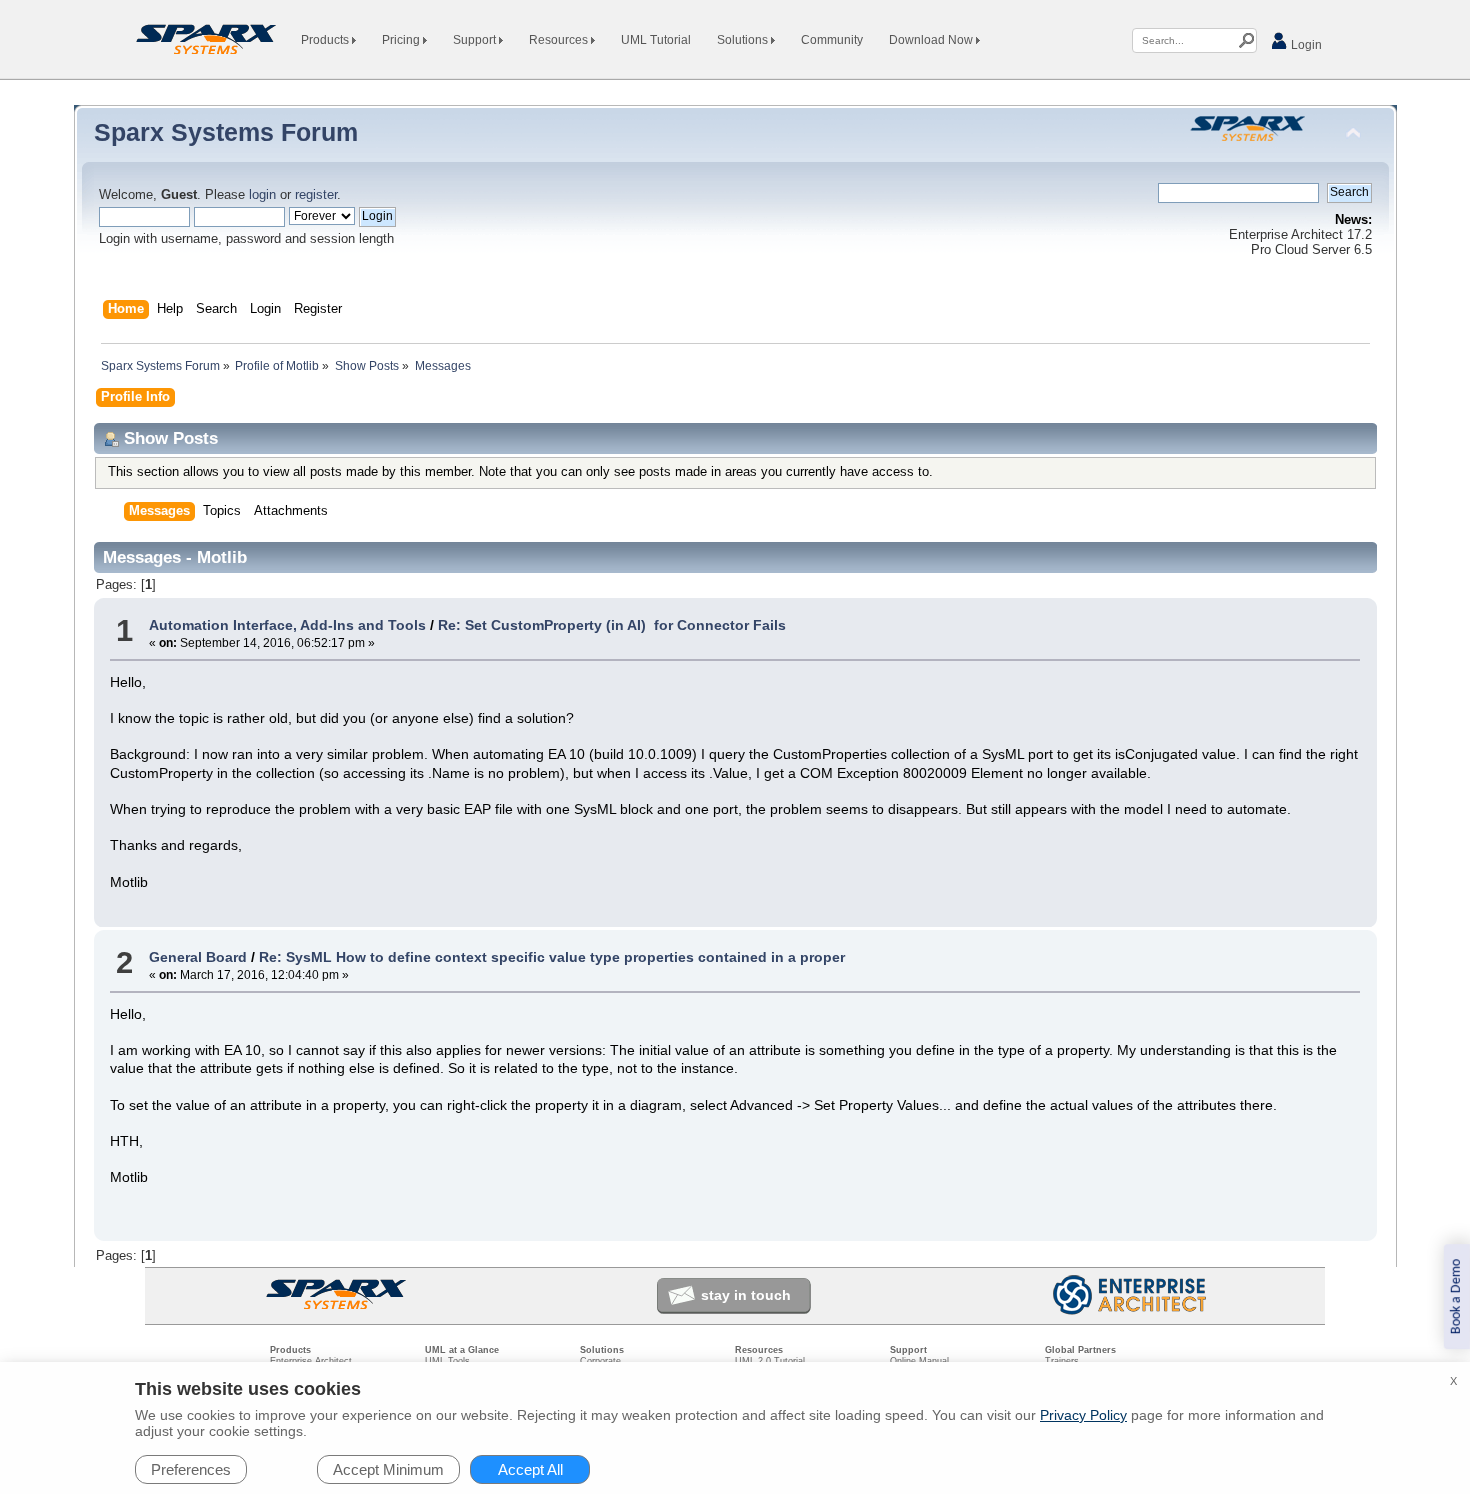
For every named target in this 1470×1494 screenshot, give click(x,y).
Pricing (402, 40)
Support (476, 40)
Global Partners (1080, 1350)
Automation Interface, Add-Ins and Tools (287, 625)
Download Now (932, 40)
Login (1305, 45)
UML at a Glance (462, 1350)
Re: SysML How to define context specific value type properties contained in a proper (552, 957)
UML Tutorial (656, 40)
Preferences (191, 1469)
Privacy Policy (1083, 1415)
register (316, 195)
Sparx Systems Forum (226, 132)
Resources (560, 40)
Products (326, 40)
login (262, 195)
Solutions (744, 40)
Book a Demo (1456, 1296)
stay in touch (746, 1295)
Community (832, 40)
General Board (198, 957)
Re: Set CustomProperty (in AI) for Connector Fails (612, 625)
